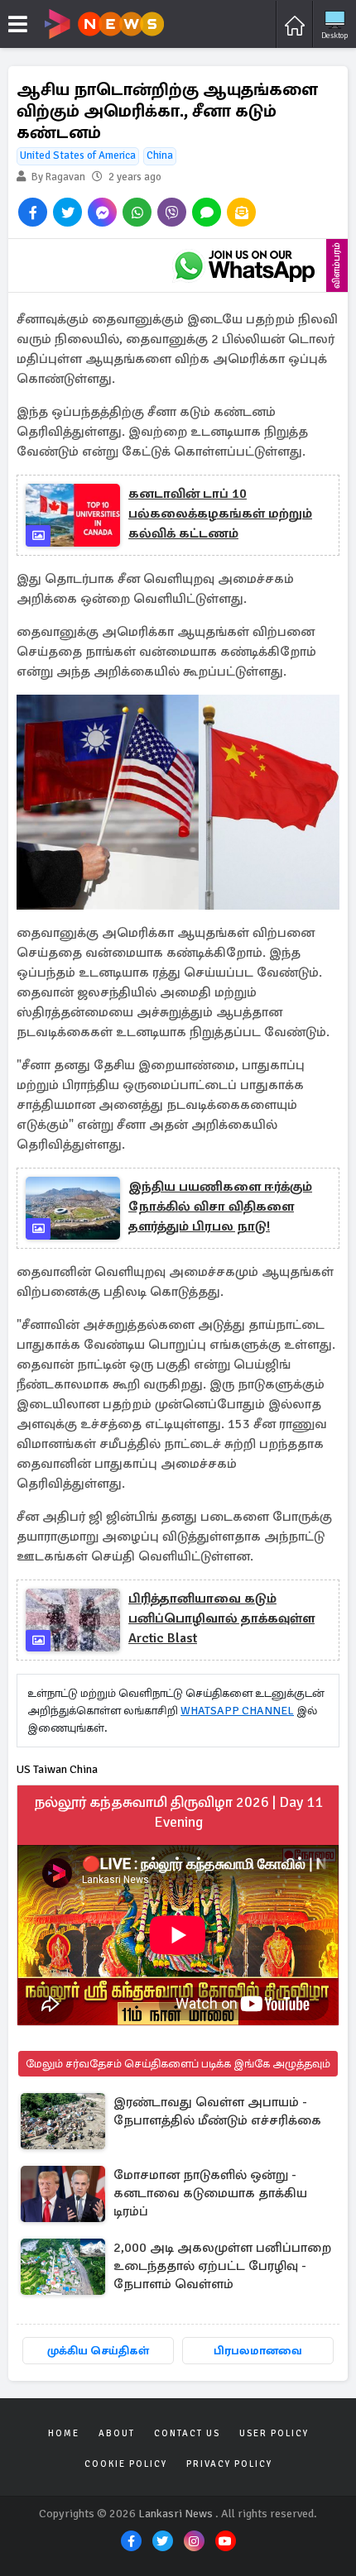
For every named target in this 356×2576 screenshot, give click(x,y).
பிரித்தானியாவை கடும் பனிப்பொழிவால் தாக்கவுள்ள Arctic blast (221, 1618)
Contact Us (187, 2433)
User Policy (274, 2433)
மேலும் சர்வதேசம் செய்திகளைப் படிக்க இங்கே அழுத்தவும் (178, 2064)
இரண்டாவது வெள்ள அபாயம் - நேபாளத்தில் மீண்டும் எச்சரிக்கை (217, 2111)
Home (64, 2433)
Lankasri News (176, 2514)
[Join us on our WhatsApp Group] (244, 265)
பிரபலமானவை (258, 2351)
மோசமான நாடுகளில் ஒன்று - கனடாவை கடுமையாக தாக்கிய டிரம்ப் (210, 2193)
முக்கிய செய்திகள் (98, 2351)
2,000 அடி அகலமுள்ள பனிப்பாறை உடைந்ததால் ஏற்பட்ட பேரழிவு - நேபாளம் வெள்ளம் (222, 2266)
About (117, 2433)
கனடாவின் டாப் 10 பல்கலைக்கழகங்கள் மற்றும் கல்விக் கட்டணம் (220, 514)
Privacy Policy (229, 2464)
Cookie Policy (126, 2464)
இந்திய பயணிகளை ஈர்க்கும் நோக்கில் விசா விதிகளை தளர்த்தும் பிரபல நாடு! (220, 1207)
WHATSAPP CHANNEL (237, 1711)
